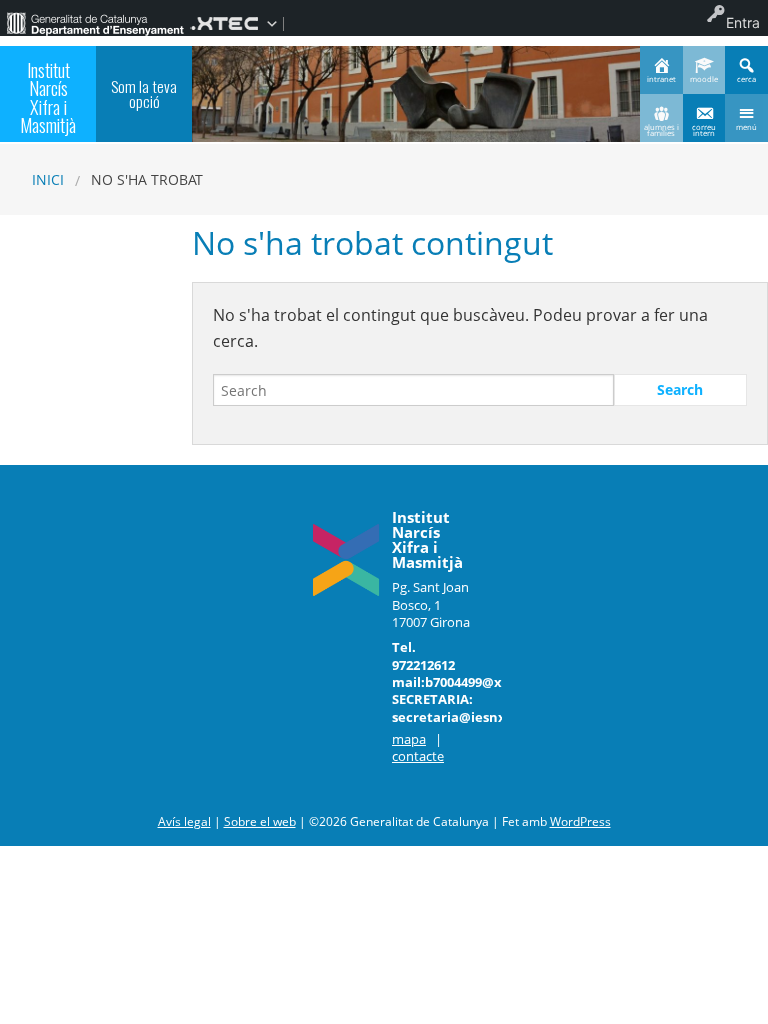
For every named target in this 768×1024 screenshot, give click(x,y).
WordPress (580, 821)
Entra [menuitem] (743, 22)
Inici (48, 179)
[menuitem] (95, 23)
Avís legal (184, 821)
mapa (409, 739)
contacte (418, 756)
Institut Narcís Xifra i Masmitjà (48, 97)
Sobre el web (260, 821)
